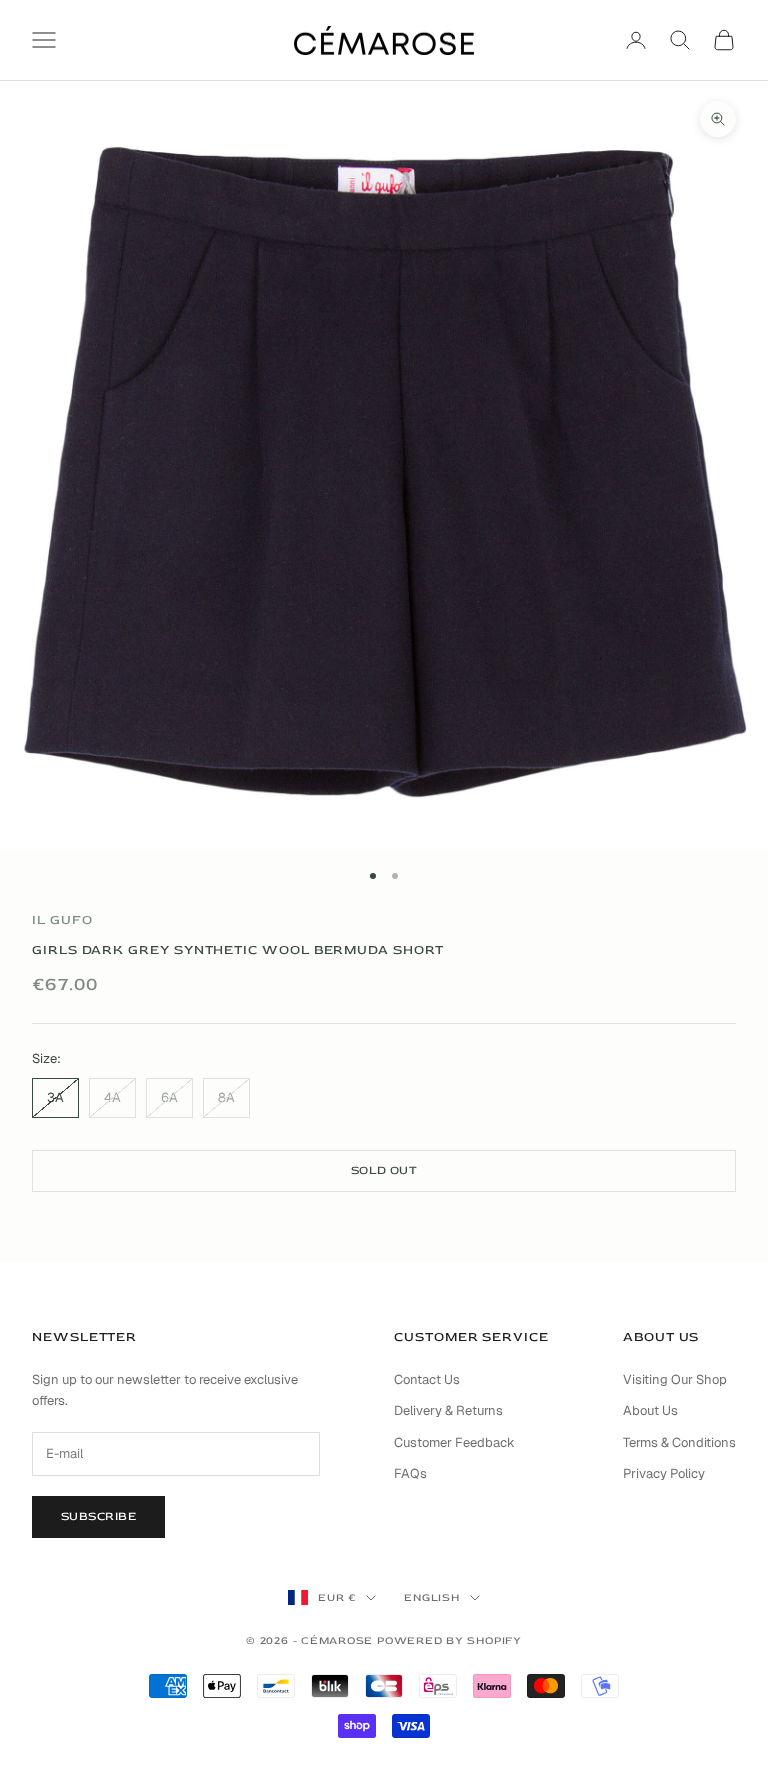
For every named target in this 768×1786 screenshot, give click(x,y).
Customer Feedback (454, 1442)
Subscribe (98, 1516)
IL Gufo (62, 920)
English (431, 1597)
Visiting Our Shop (675, 1379)
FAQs (410, 1473)
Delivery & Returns (448, 1410)
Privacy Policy (664, 1473)
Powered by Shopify (449, 1640)
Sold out (384, 1170)
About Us (650, 1410)
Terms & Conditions (679, 1442)
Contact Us (427, 1379)
